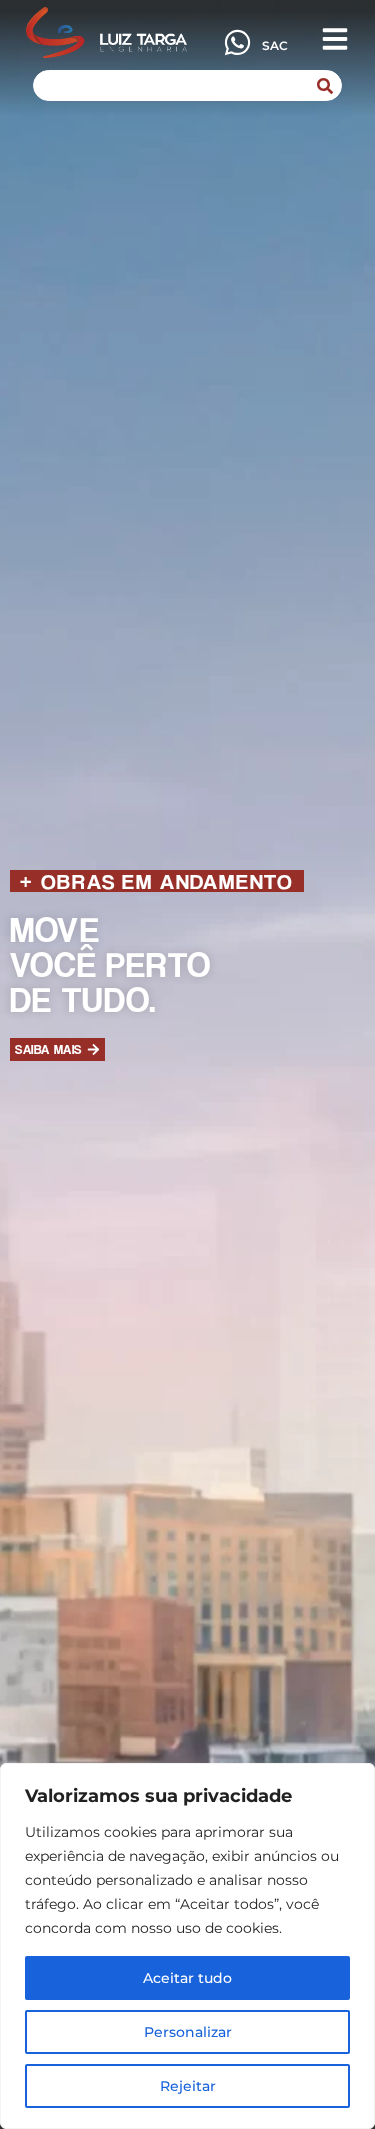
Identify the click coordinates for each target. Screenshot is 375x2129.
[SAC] (237, 42)
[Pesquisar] (325, 85)
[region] (187, 1946)
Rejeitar (188, 2086)
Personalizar (188, 2032)
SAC (275, 45)
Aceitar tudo (187, 1978)
